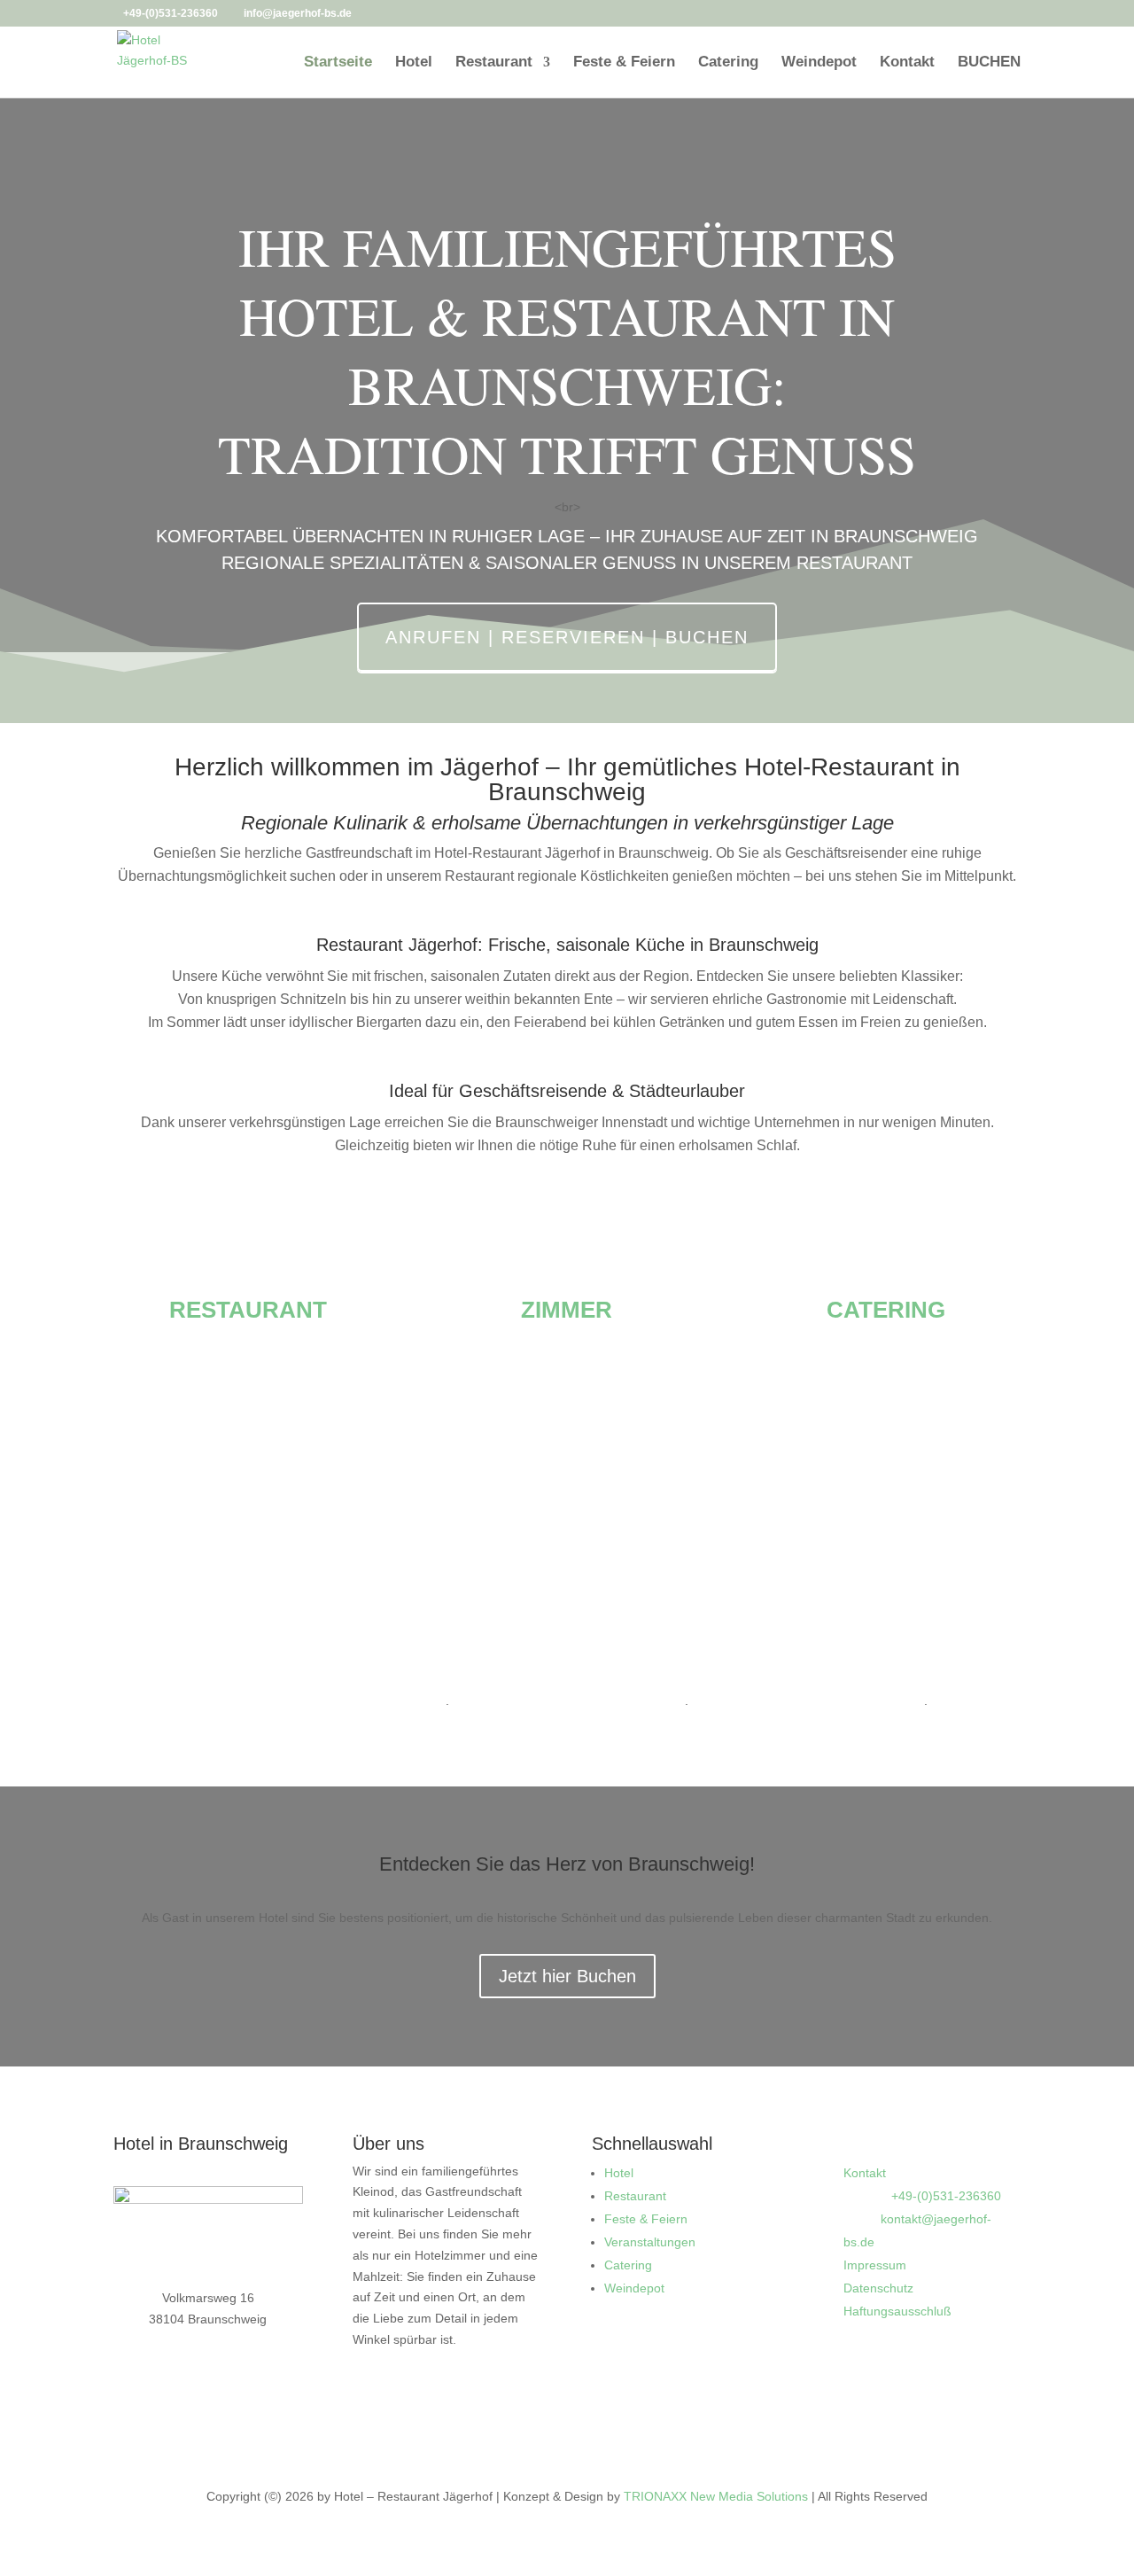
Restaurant (494, 63)
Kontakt (907, 63)
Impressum (875, 2265)
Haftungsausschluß (897, 2311)
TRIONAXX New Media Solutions (716, 2496)
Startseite (338, 63)
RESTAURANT (248, 1310)
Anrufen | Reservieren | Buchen (567, 637)
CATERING (886, 1310)
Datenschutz (878, 2288)
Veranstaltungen (650, 2242)
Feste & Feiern (624, 63)
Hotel (414, 63)
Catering (728, 63)
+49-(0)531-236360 (171, 13)
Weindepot (819, 63)
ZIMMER (567, 1310)
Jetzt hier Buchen (567, 1976)
